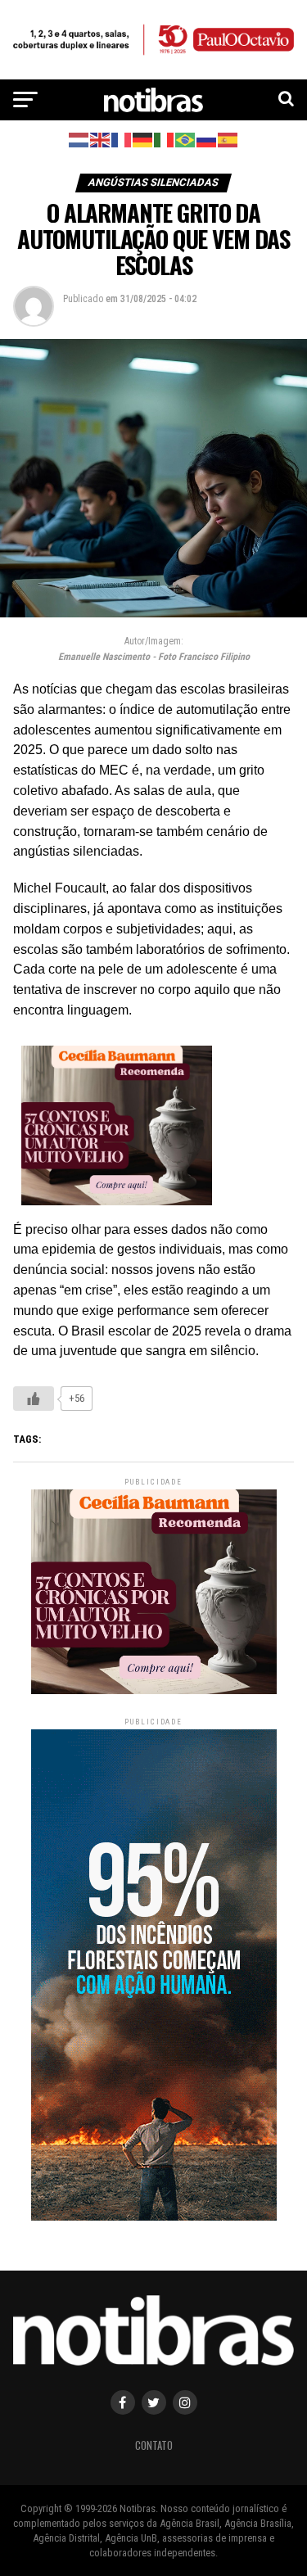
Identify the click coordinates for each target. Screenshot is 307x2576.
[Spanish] (228, 139)
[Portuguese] (186, 139)
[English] (101, 139)
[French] (122, 139)
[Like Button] (34, 1399)
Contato (154, 2445)
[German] (143, 139)
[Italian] (165, 139)
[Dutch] (79, 139)
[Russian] (207, 139)
